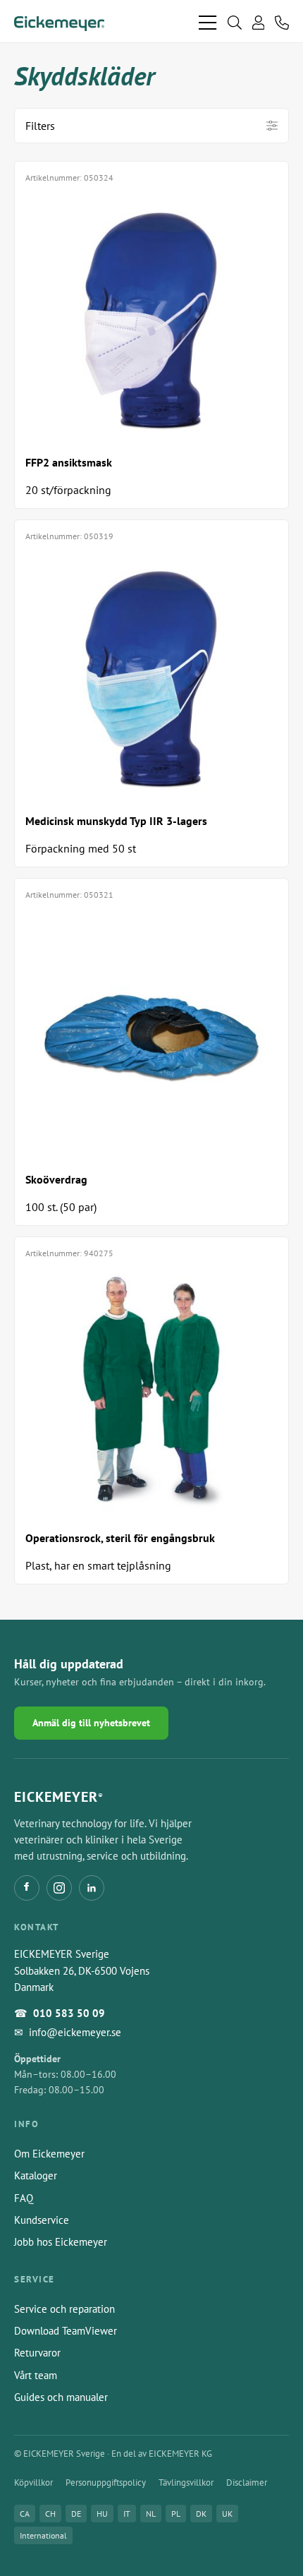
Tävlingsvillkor (186, 2482)
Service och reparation (64, 2309)
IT (127, 2514)
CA (25, 2514)
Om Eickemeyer (49, 2154)
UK (227, 2514)
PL (176, 2514)
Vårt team (36, 2375)
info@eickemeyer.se (75, 2032)
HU (102, 2514)
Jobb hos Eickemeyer (61, 2242)
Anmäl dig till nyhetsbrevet (91, 1723)
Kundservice (42, 2220)
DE (76, 2514)
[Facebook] (27, 1888)
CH (50, 2514)
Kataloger (36, 2175)
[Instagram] (59, 1888)
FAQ (24, 2198)
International (43, 2535)
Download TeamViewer (66, 2331)
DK (201, 2514)
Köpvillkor (33, 2482)
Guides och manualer (61, 2397)
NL (151, 2514)
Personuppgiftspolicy (106, 2482)
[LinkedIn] (92, 1888)
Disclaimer (247, 2482)
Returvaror (37, 2353)
